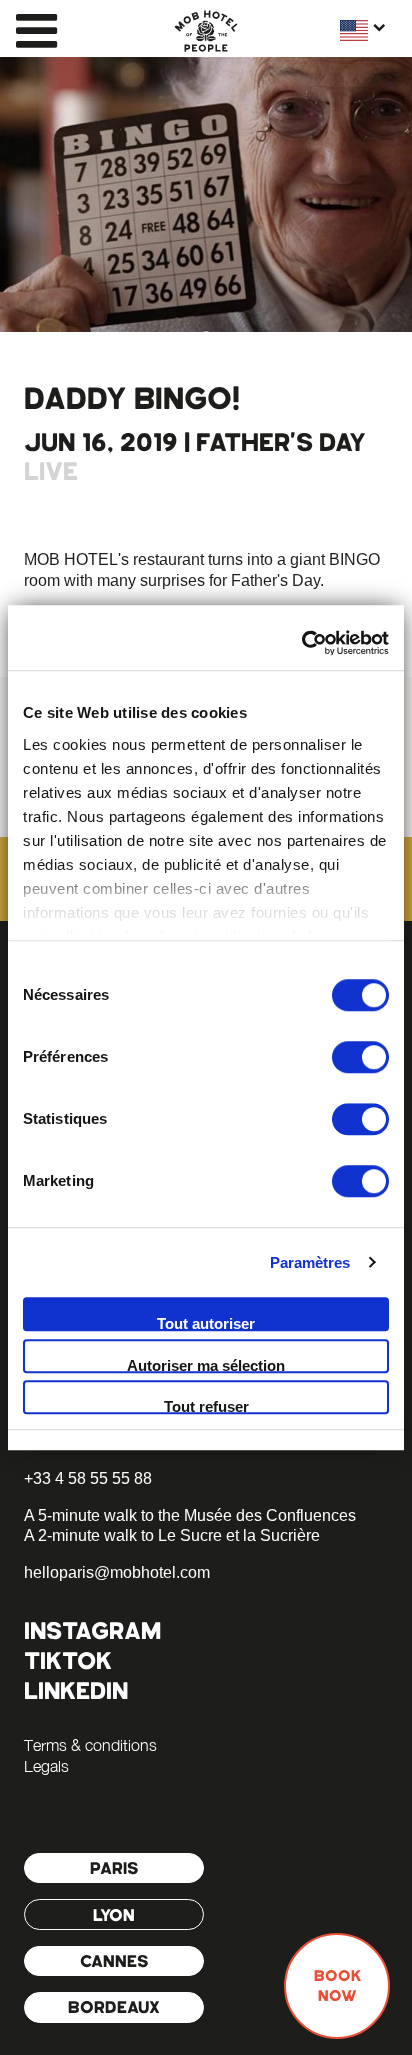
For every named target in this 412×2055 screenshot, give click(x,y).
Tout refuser (206, 1406)
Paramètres (310, 1262)
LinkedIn (76, 1690)
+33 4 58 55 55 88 (88, 1478)
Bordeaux (114, 2007)
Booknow (337, 1986)
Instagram (92, 1630)
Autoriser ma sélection (206, 1365)
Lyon (114, 1915)
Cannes (114, 1961)
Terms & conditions (90, 1745)
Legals (46, 1766)
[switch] (360, 1057)
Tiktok (68, 1660)
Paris (114, 1868)
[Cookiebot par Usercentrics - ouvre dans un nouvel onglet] (301, 643)
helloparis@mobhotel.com (117, 1572)
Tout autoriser (206, 1323)
